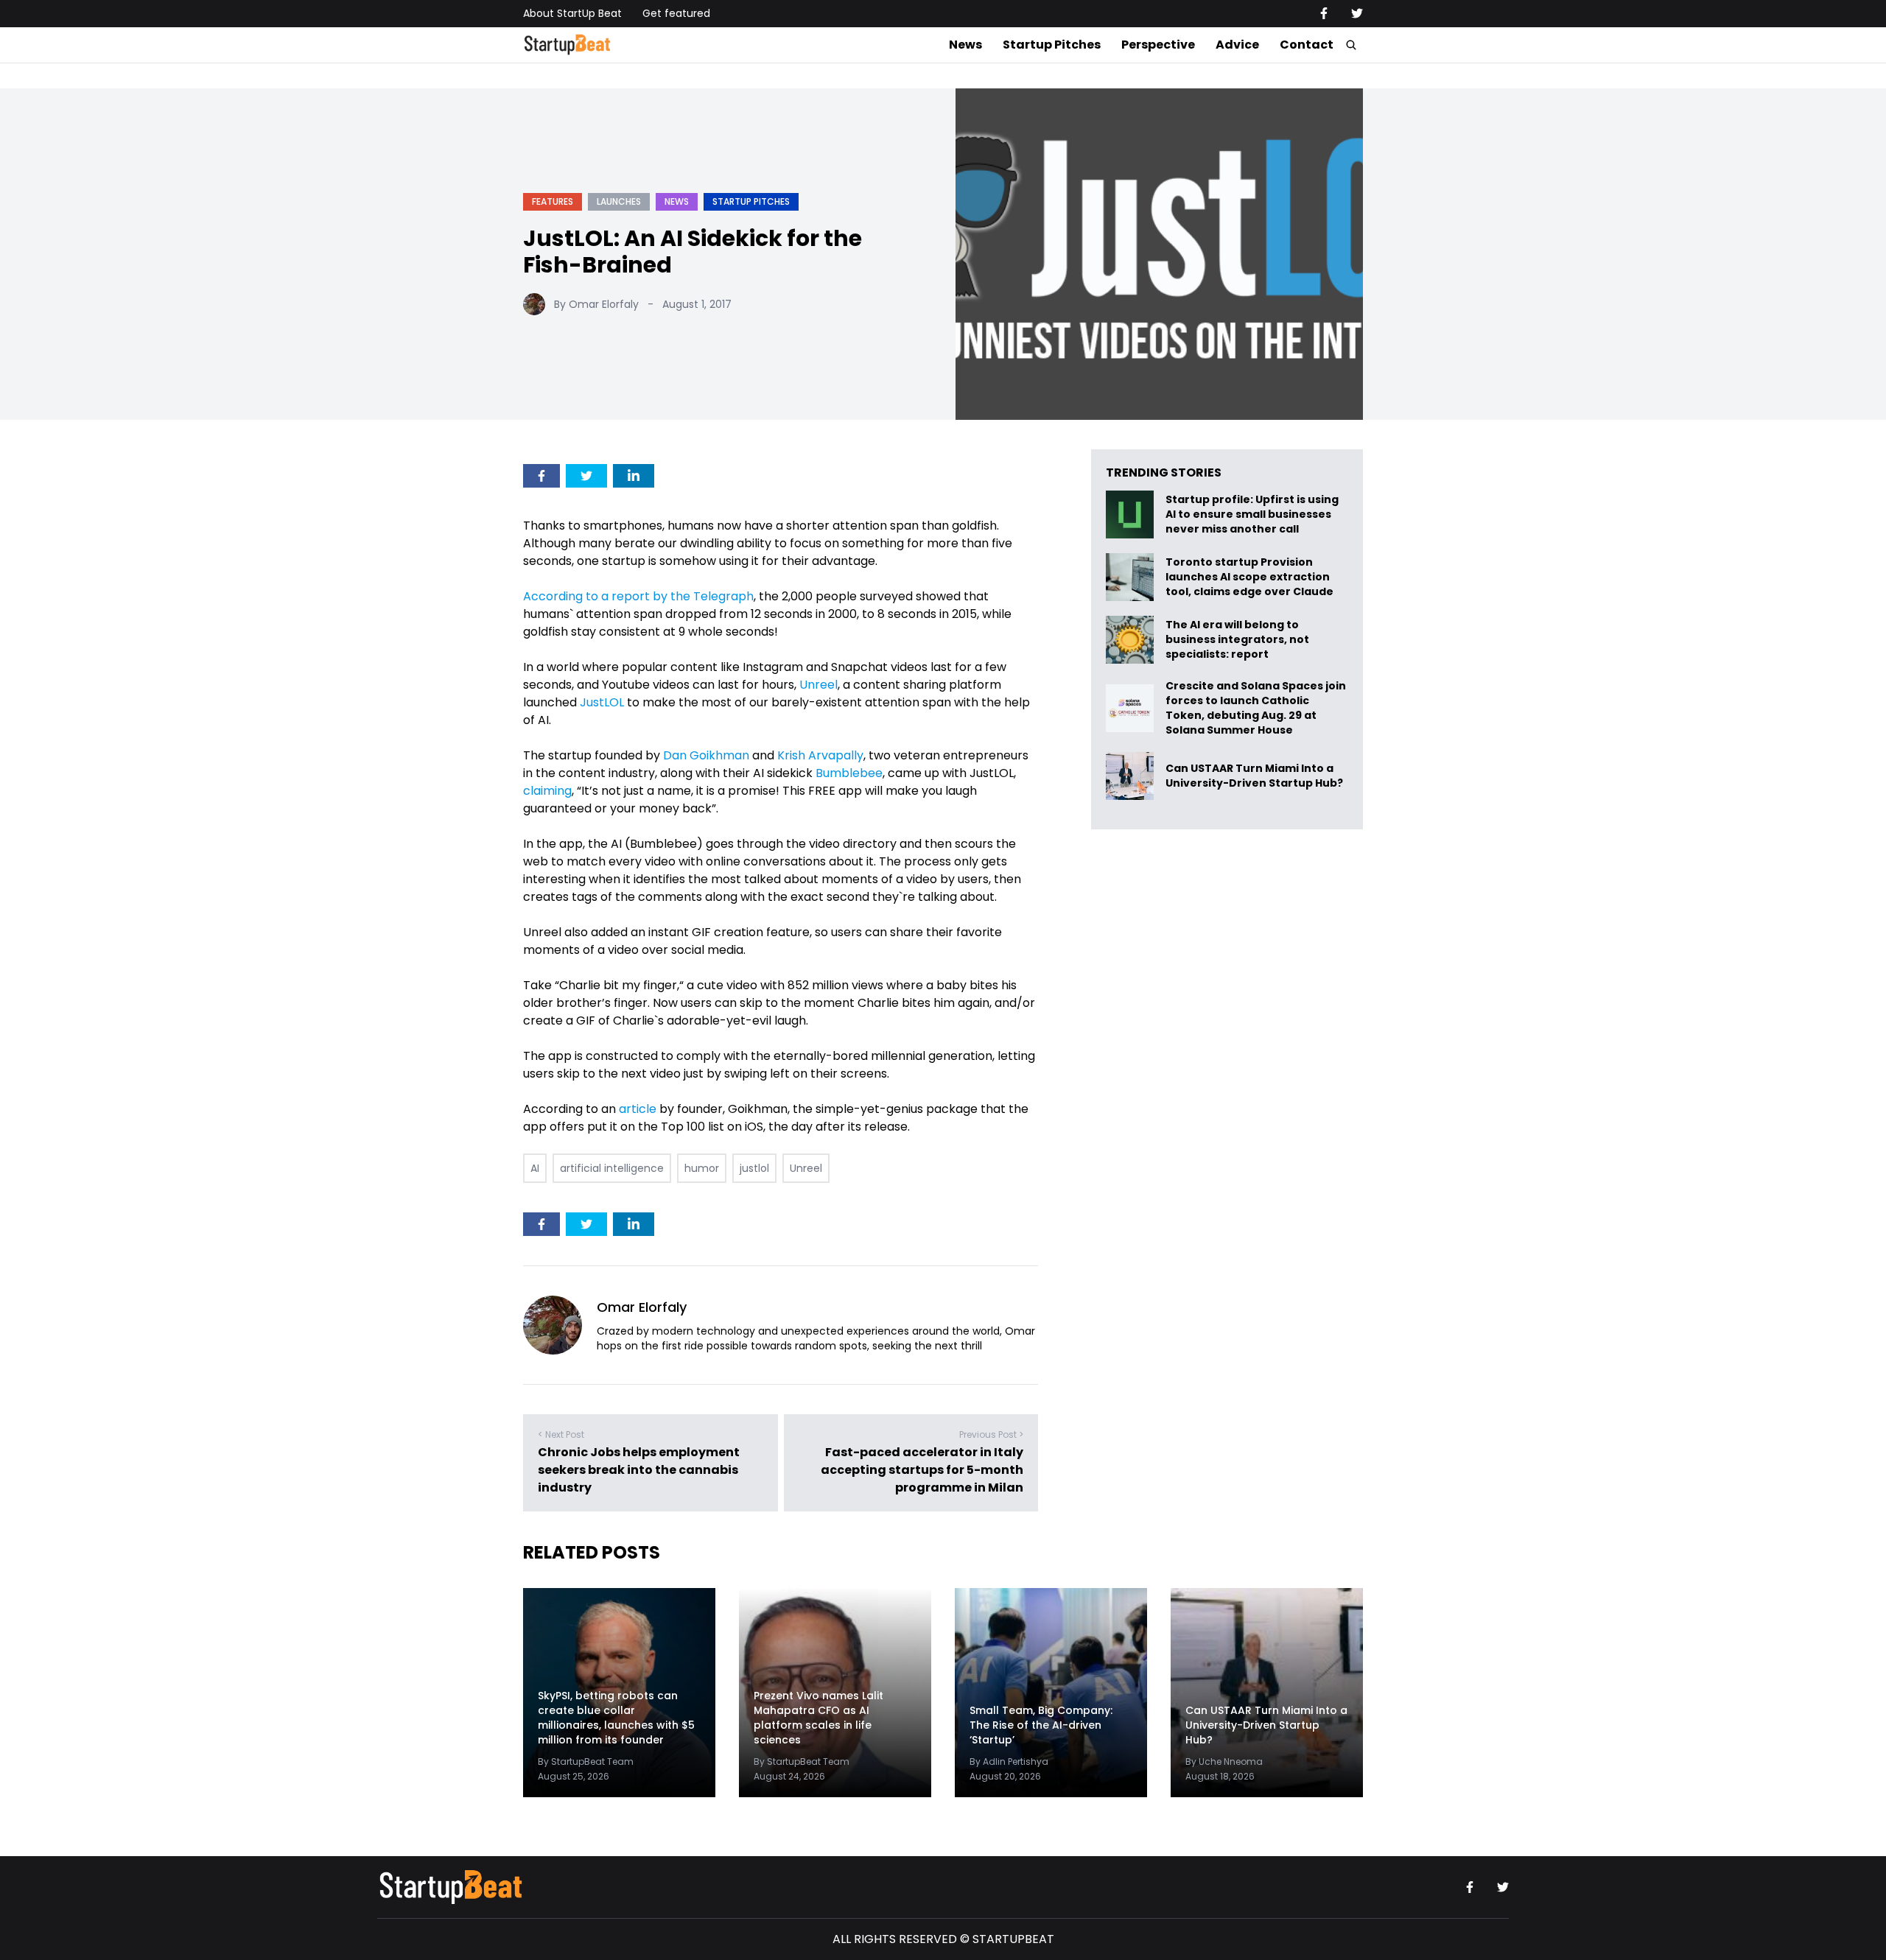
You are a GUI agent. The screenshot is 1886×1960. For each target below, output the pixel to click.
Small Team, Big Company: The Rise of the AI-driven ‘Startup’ (1041, 1725)
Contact (1307, 45)
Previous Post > (991, 1434)
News (965, 45)
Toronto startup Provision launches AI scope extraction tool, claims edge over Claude (1251, 577)
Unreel (806, 1168)
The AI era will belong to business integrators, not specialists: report (1237, 640)
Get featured (676, 13)
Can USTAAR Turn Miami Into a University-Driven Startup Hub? (1254, 776)
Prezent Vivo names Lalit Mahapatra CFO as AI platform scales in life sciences (818, 1718)
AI (535, 1168)
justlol (754, 1168)
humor (702, 1168)
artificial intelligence (612, 1168)
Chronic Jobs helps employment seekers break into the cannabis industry (639, 1470)
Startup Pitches (1052, 45)
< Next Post (561, 1434)
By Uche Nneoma (1224, 1761)
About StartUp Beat (572, 13)
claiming (547, 791)
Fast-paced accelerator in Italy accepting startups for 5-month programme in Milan (922, 1470)
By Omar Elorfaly (596, 304)
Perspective (1158, 45)
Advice (1237, 45)
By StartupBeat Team (586, 1761)
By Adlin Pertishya (1009, 1761)
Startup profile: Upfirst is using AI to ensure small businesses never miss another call (1252, 514)
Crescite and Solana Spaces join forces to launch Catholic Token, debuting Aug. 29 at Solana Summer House (1256, 708)
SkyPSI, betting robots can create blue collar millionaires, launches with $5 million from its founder (616, 1718)
